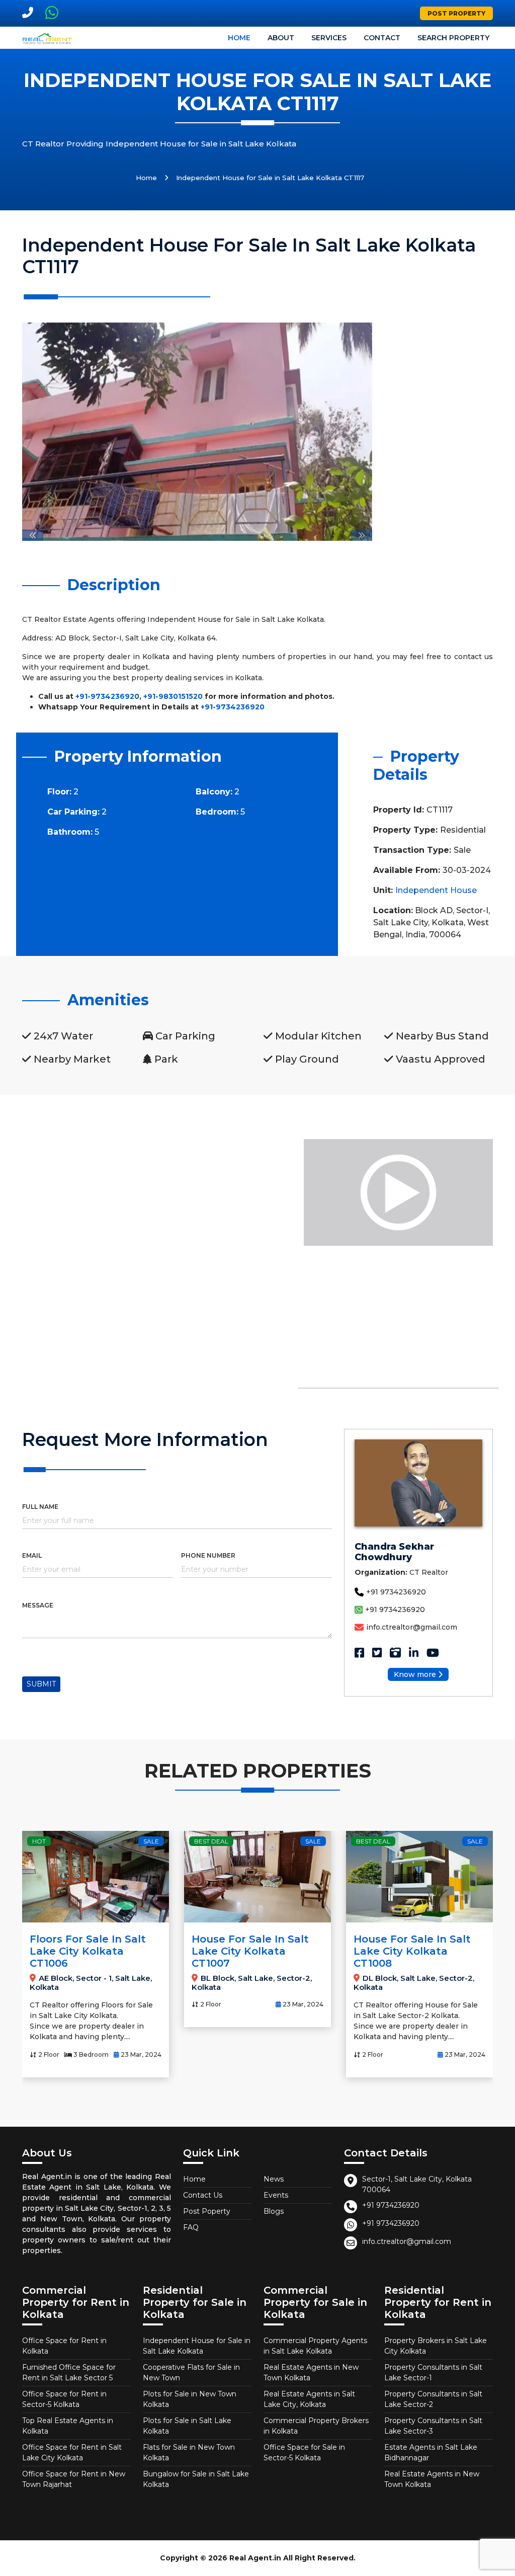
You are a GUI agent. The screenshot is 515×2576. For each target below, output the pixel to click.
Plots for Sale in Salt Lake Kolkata (187, 2426)
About (281, 38)
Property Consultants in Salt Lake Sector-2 (433, 2399)
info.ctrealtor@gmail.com (412, 1627)
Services (329, 38)
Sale (151, 1841)
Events (276, 2195)
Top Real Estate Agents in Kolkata (68, 2426)
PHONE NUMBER (208, 1555)
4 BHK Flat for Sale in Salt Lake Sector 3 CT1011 (412, 1951)
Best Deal (49, 1841)
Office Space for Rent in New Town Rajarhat (74, 2479)
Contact (382, 38)
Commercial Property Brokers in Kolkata (316, 2426)
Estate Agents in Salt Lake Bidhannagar (431, 2452)
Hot (363, 1841)
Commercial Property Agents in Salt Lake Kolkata (315, 2346)
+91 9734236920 (396, 1592)
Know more (415, 1674)
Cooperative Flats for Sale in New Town (191, 2372)
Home (239, 38)
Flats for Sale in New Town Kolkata (189, 2452)
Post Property (456, 13)
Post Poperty (207, 2211)
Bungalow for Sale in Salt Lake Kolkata (196, 2479)
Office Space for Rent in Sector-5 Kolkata (64, 2399)
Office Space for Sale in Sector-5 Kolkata (304, 2452)
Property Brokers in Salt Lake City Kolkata (436, 2346)
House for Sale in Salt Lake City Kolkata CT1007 (88, 1951)
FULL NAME (40, 1507)
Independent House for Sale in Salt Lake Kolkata (197, 2346)
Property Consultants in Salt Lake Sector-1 (433, 2372)
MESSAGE (38, 1605)
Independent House (436, 890)
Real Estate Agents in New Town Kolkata (311, 2372)
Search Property (453, 38)
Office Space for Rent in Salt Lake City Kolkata (72, 2452)
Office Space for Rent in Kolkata (64, 2346)
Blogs (274, 2211)
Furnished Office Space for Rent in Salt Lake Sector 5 (69, 2372)
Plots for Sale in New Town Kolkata (190, 2399)
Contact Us (203, 2195)
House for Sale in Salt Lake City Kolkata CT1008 (250, 1951)
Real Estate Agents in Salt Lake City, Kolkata (309, 2399)
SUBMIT (41, 1684)
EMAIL (32, 1555)
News (274, 2179)
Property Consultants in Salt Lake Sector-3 (433, 2426)
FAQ (191, 2227)
